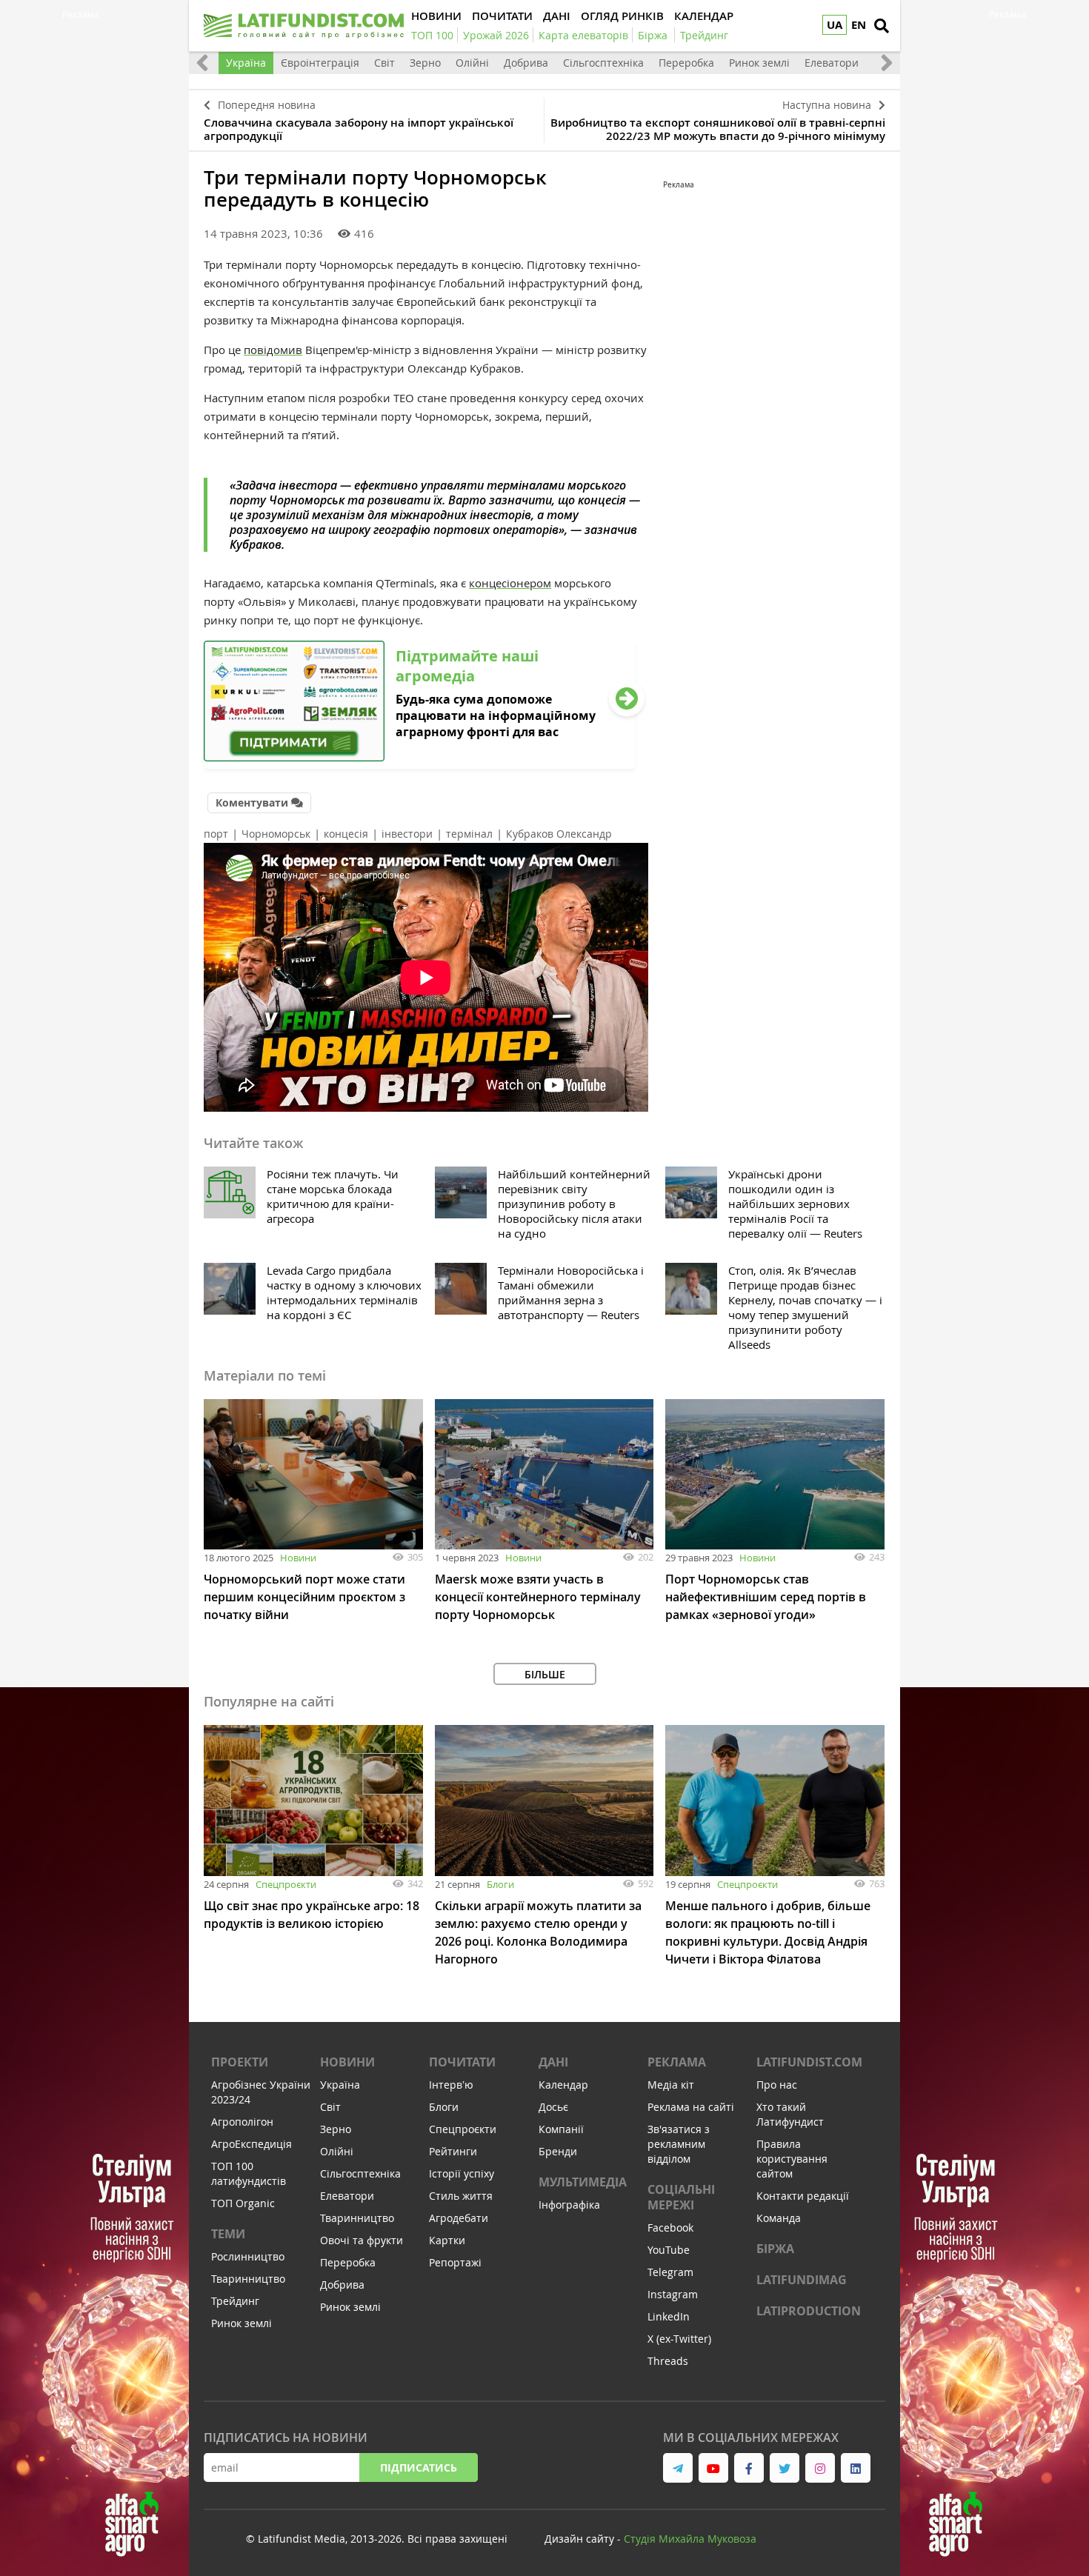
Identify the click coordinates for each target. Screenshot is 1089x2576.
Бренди (558, 2151)
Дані (553, 2062)
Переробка (686, 63)
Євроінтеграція (320, 63)
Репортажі (455, 2262)
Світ (384, 63)
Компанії (561, 2129)
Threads (668, 2361)
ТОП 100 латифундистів (249, 2173)
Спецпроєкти (286, 1884)
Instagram (673, 2294)
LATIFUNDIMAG (802, 2280)
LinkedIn (669, 2316)
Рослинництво (248, 2256)
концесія (346, 834)
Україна (246, 63)
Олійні (472, 63)
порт (216, 834)
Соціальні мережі (681, 2197)
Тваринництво (248, 2279)
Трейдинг (235, 2301)
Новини (298, 1558)
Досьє (553, 2107)
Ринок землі (759, 63)
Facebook (670, 2228)
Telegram (670, 2272)
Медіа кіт (671, 2085)
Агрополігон (242, 2122)
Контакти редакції (803, 2196)
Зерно (425, 63)
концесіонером (510, 583)
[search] (882, 26)
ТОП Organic (243, 2203)
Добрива (526, 63)
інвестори (407, 834)
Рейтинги (453, 2151)
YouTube (669, 2250)
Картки (447, 2240)
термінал (469, 834)
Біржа (775, 2249)
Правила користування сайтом (792, 2159)
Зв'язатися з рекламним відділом (679, 2144)
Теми (228, 2234)
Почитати (462, 2062)
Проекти (240, 2062)
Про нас (777, 2085)
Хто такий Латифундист (790, 2114)
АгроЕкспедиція (252, 2144)
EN (859, 25)
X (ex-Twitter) (679, 2339)
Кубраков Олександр (559, 834)
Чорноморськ (276, 834)
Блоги (500, 1884)
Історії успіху (462, 2173)
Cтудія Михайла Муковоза (690, 2539)
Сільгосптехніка (603, 63)
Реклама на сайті (691, 2107)
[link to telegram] (678, 2468)
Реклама (677, 2062)
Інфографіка (569, 2205)
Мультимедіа (583, 2182)
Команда (779, 2218)
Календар (563, 2085)
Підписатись (419, 2467)
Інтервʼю (451, 2085)
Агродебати (459, 2218)
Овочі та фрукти (362, 2240)
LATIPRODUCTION (809, 2311)
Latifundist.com (809, 2062)
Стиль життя (461, 2196)
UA (835, 25)
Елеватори (832, 63)
